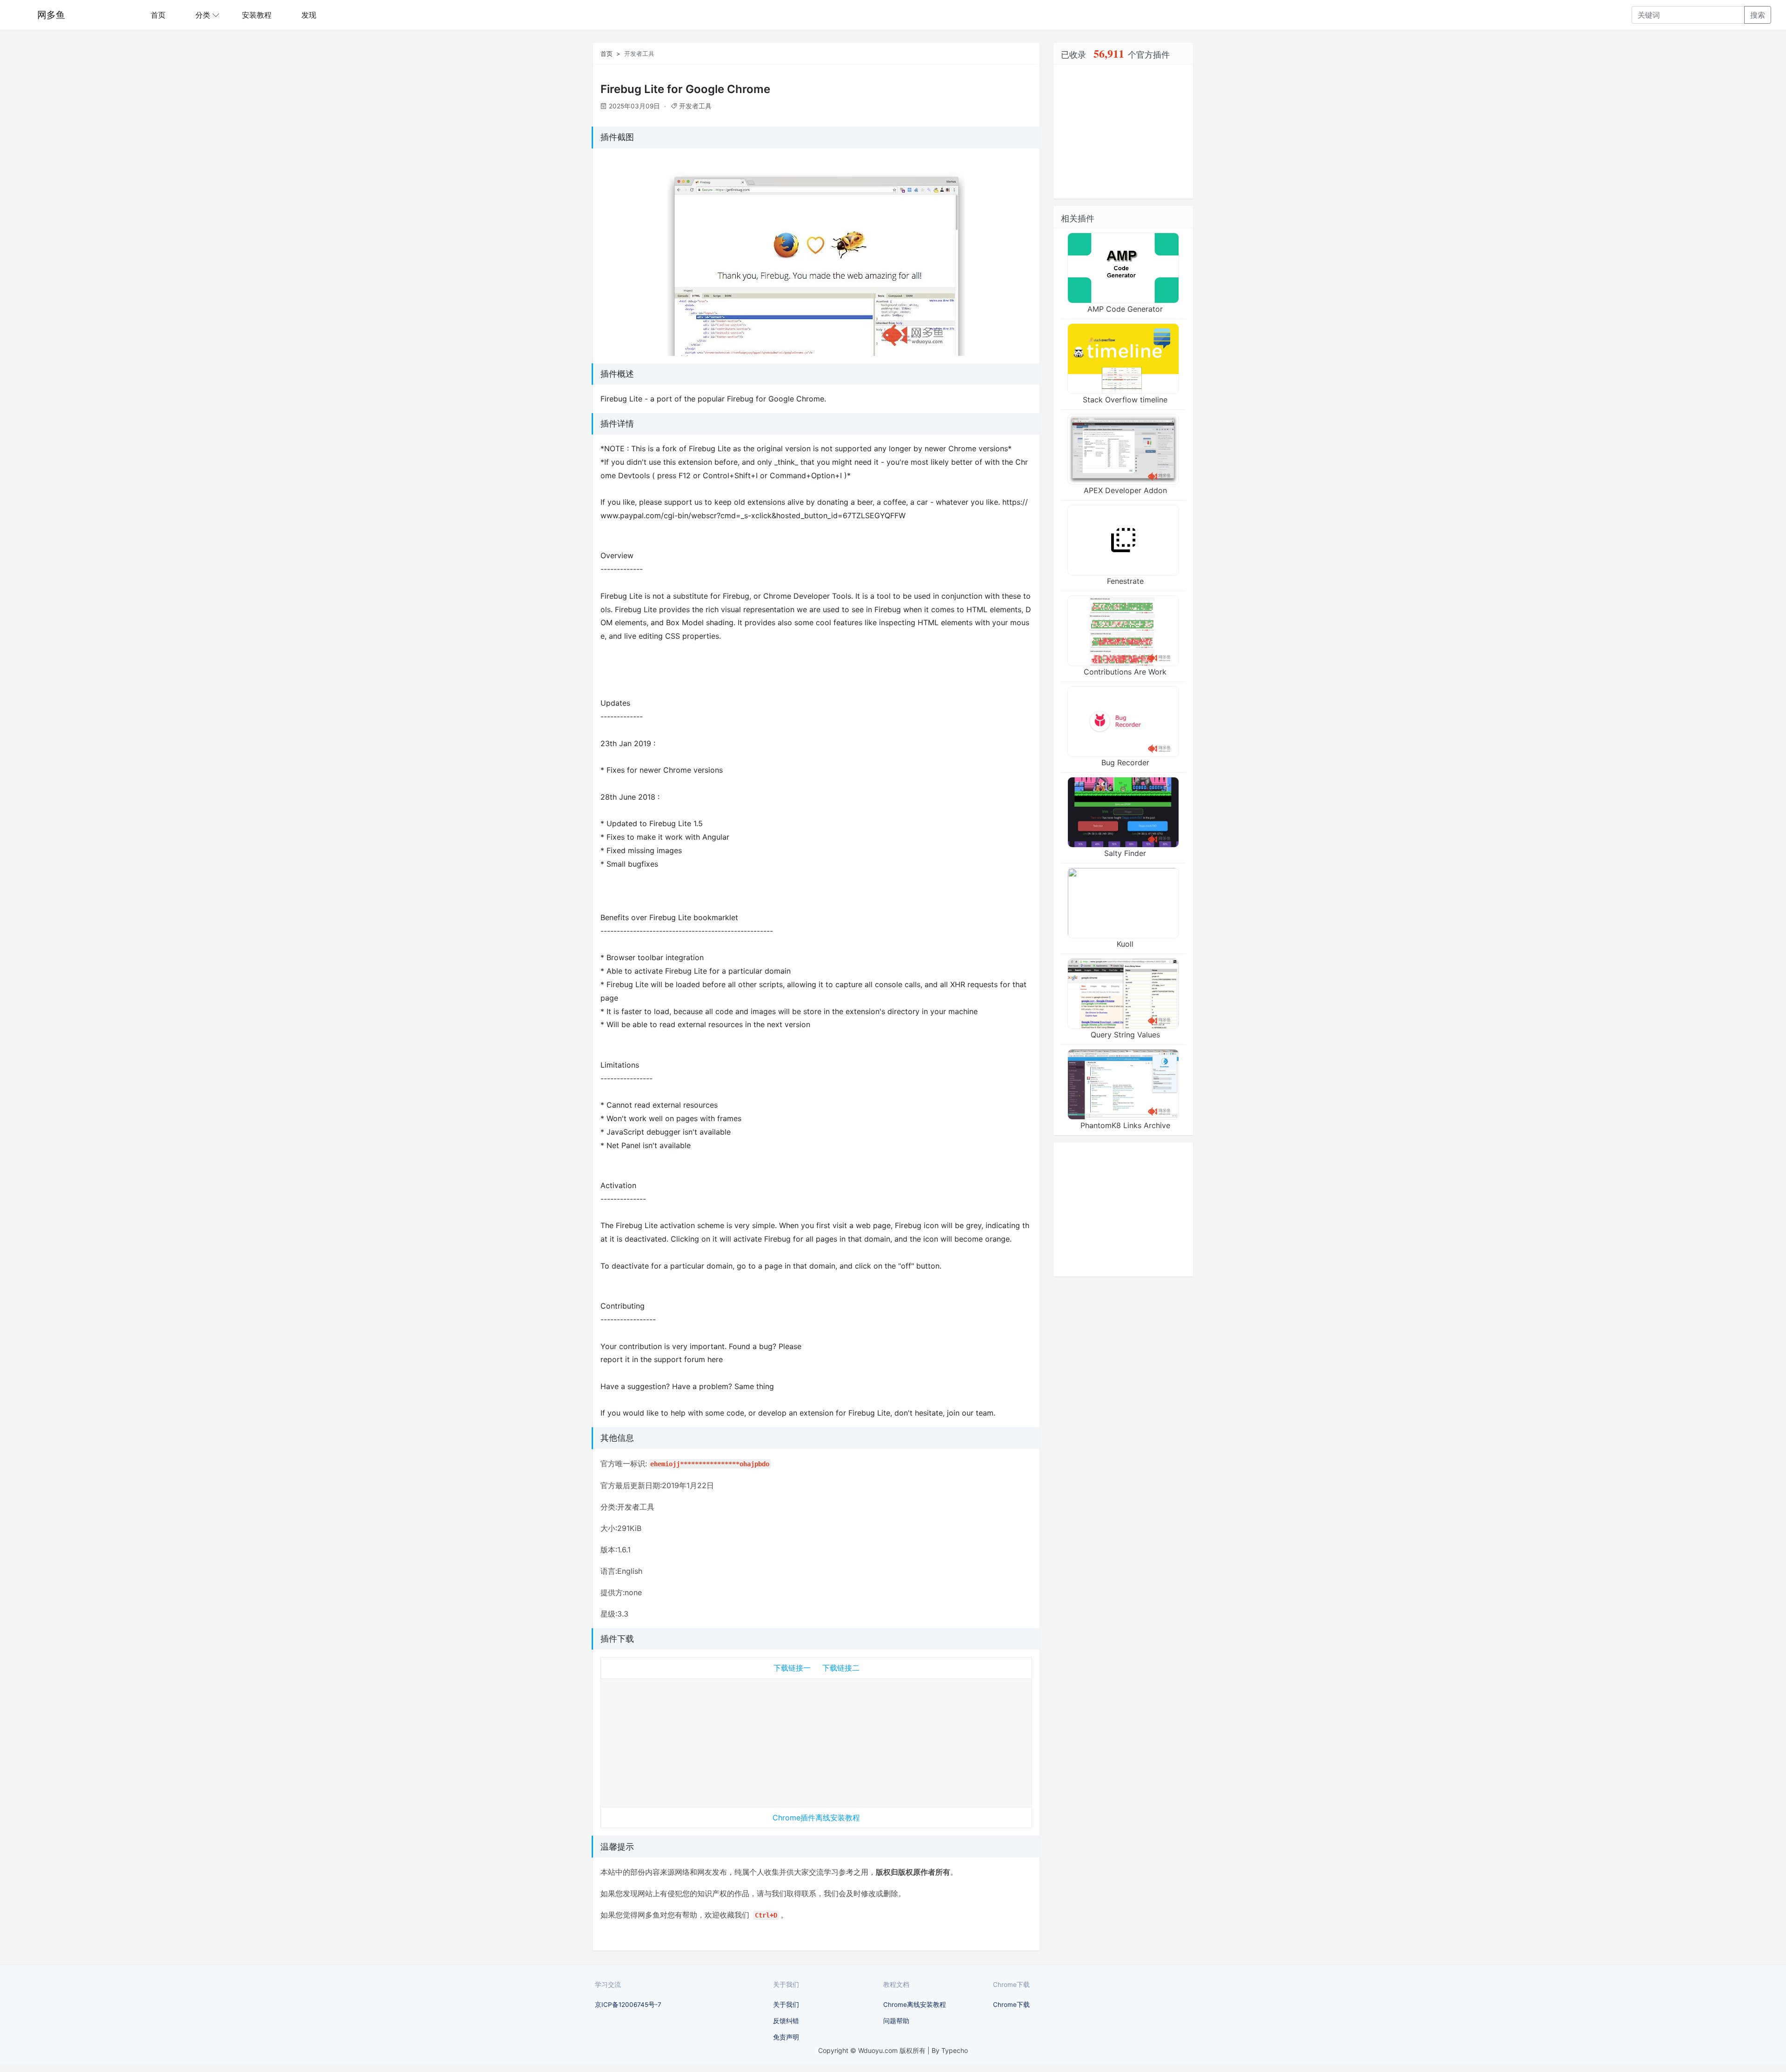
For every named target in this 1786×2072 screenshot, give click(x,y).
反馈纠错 (786, 2021)
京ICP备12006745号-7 (628, 2005)
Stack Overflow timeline (1125, 400)
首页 (158, 15)
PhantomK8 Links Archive (1125, 1125)
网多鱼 (51, 15)
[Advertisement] (816, 1741)
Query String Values (1125, 1035)
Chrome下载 (1011, 2005)
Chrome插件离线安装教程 (816, 1818)
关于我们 (786, 2005)
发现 (309, 15)
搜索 (1758, 15)
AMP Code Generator (1125, 309)
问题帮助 (896, 2021)
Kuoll (1125, 944)
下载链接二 (841, 1668)
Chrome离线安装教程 (915, 2005)
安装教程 (257, 15)
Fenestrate (1125, 581)
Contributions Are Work (1125, 672)
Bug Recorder (1125, 762)
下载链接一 (792, 1668)
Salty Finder (1125, 853)
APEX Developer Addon (1125, 490)
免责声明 (786, 2037)
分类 (203, 15)
